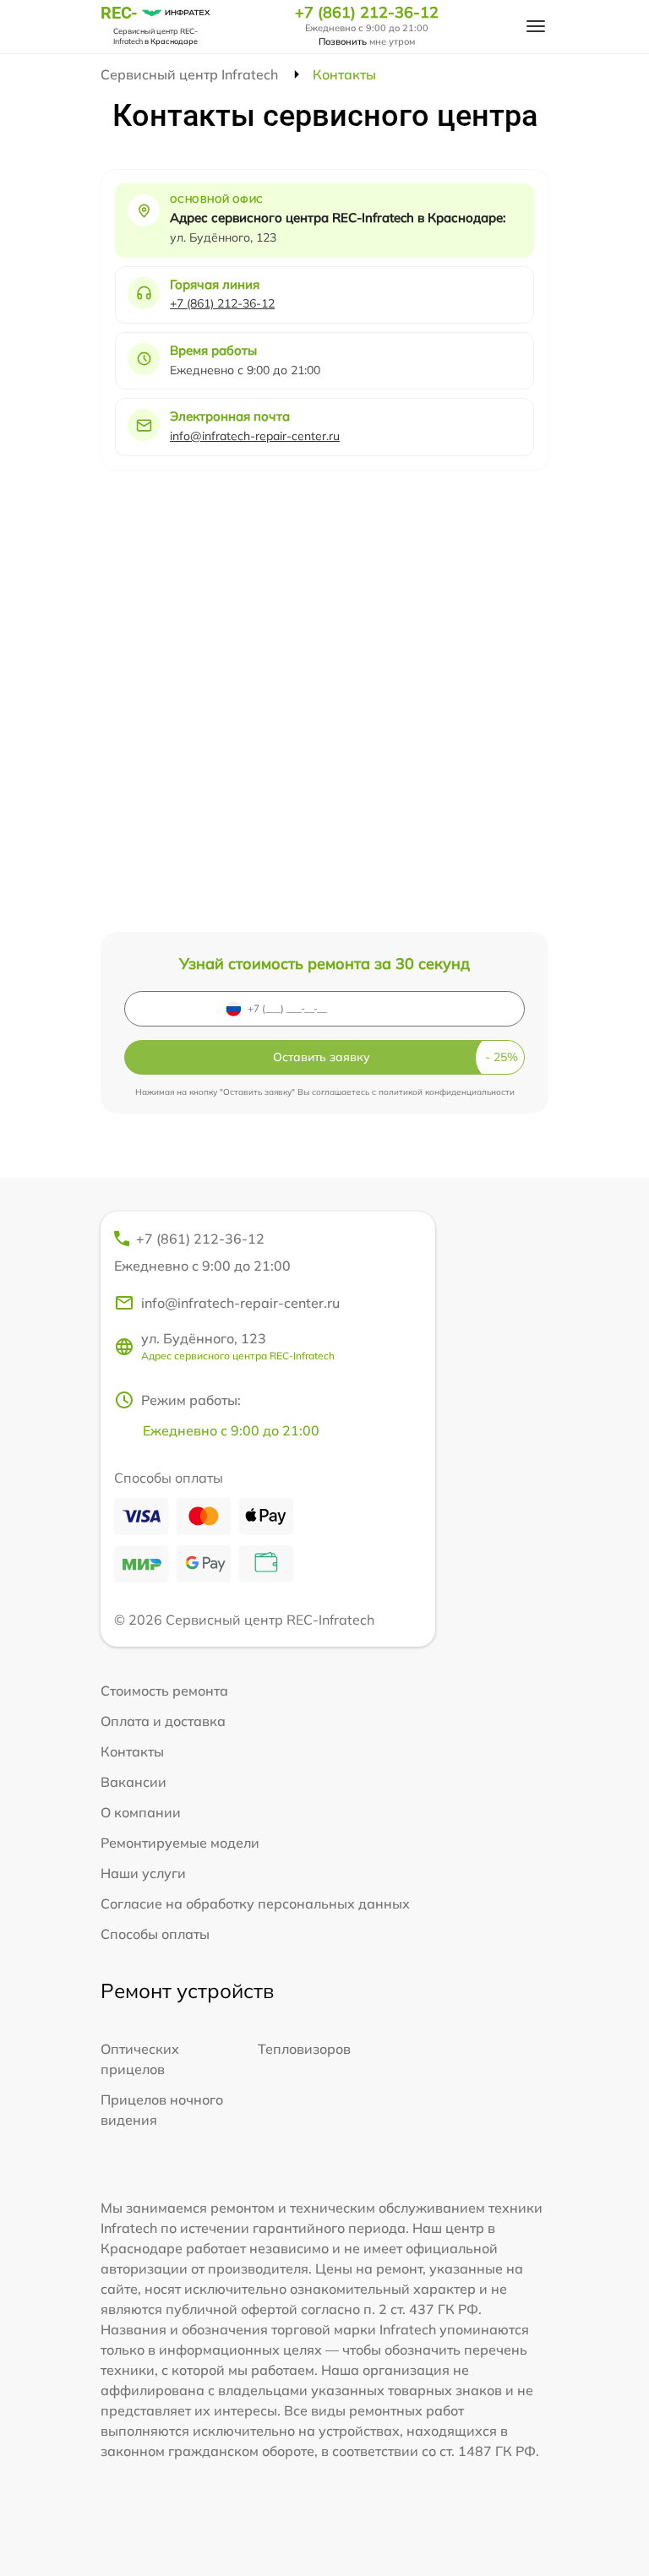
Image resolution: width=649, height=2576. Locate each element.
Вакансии (134, 1782)
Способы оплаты (155, 1934)
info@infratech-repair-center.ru (255, 436)
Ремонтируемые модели (180, 1843)
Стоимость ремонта (164, 1691)
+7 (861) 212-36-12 (367, 13)
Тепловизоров (304, 2049)
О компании (141, 1812)
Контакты (132, 1751)
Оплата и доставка (163, 1721)
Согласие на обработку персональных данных (255, 1903)
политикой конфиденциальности (447, 1092)
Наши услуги (143, 1873)
